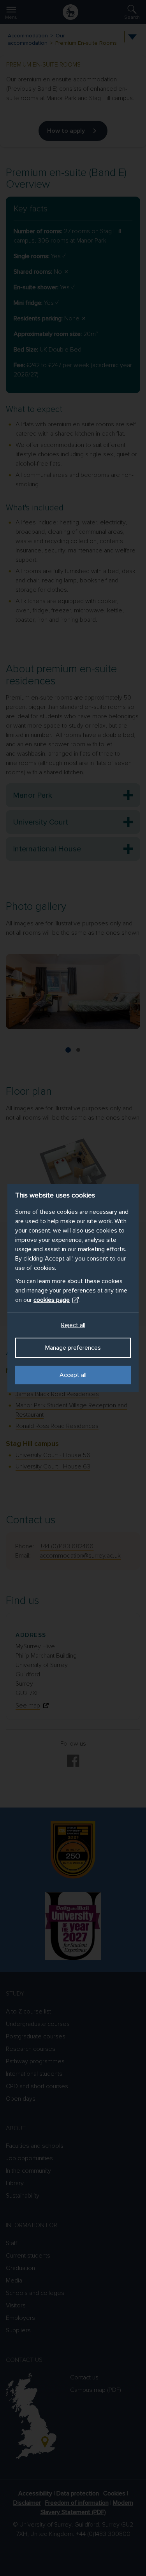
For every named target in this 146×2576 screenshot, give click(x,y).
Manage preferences (73, 1348)
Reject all (73, 1325)
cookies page (52, 1300)
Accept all (73, 1375)
